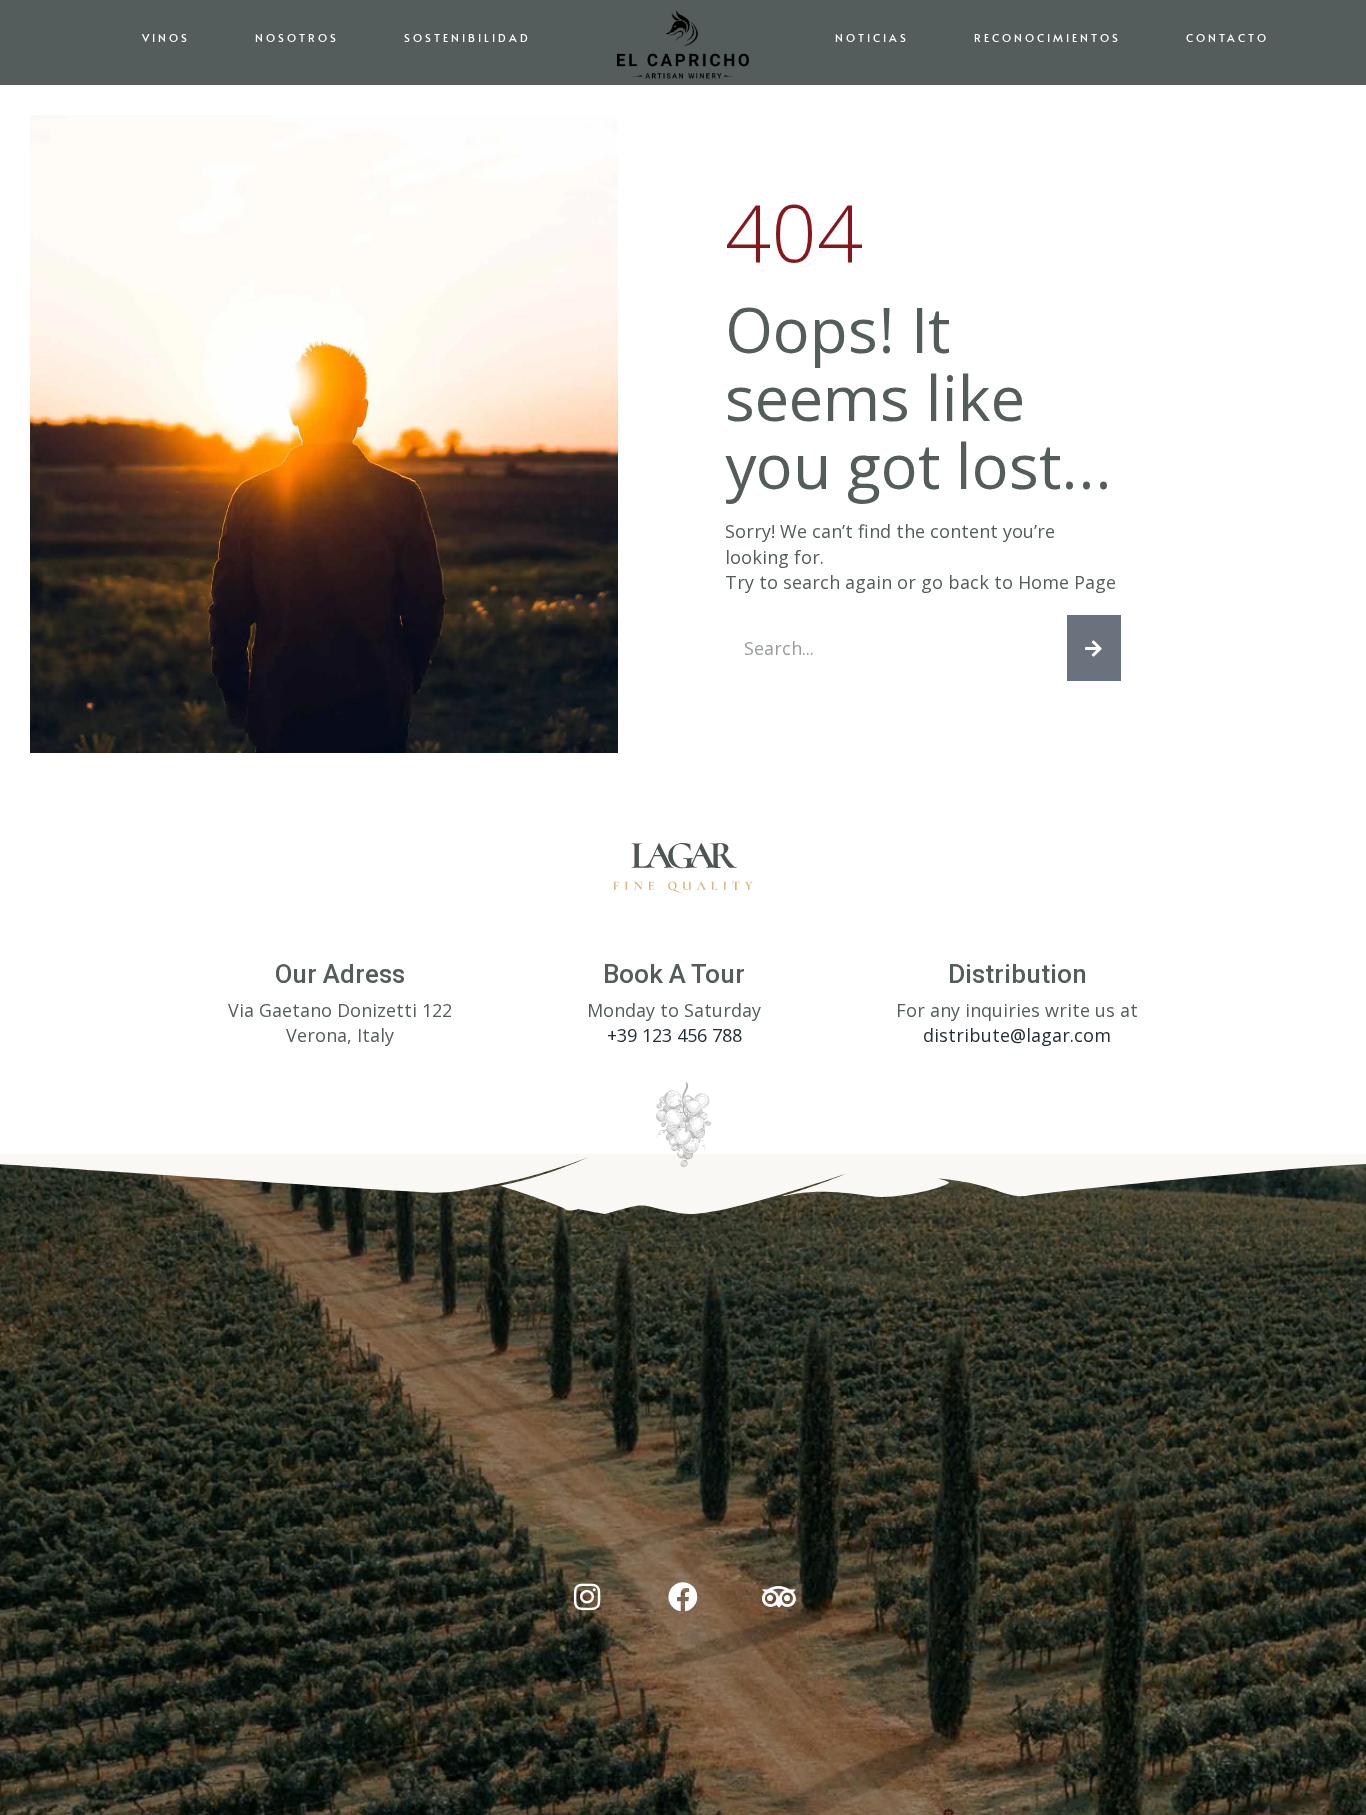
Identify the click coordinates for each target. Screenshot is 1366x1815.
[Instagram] (587, 1597)
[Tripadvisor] (779, 1597)
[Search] (1094, 648)
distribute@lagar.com (1017, 1035)
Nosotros (297, 37)
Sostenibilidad (467, 37)
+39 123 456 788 (674, 1035)
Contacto (1227, 37)
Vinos (166, 37)
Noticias (872, 37)
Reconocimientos (1047, 37)
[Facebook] (683, 1597)
